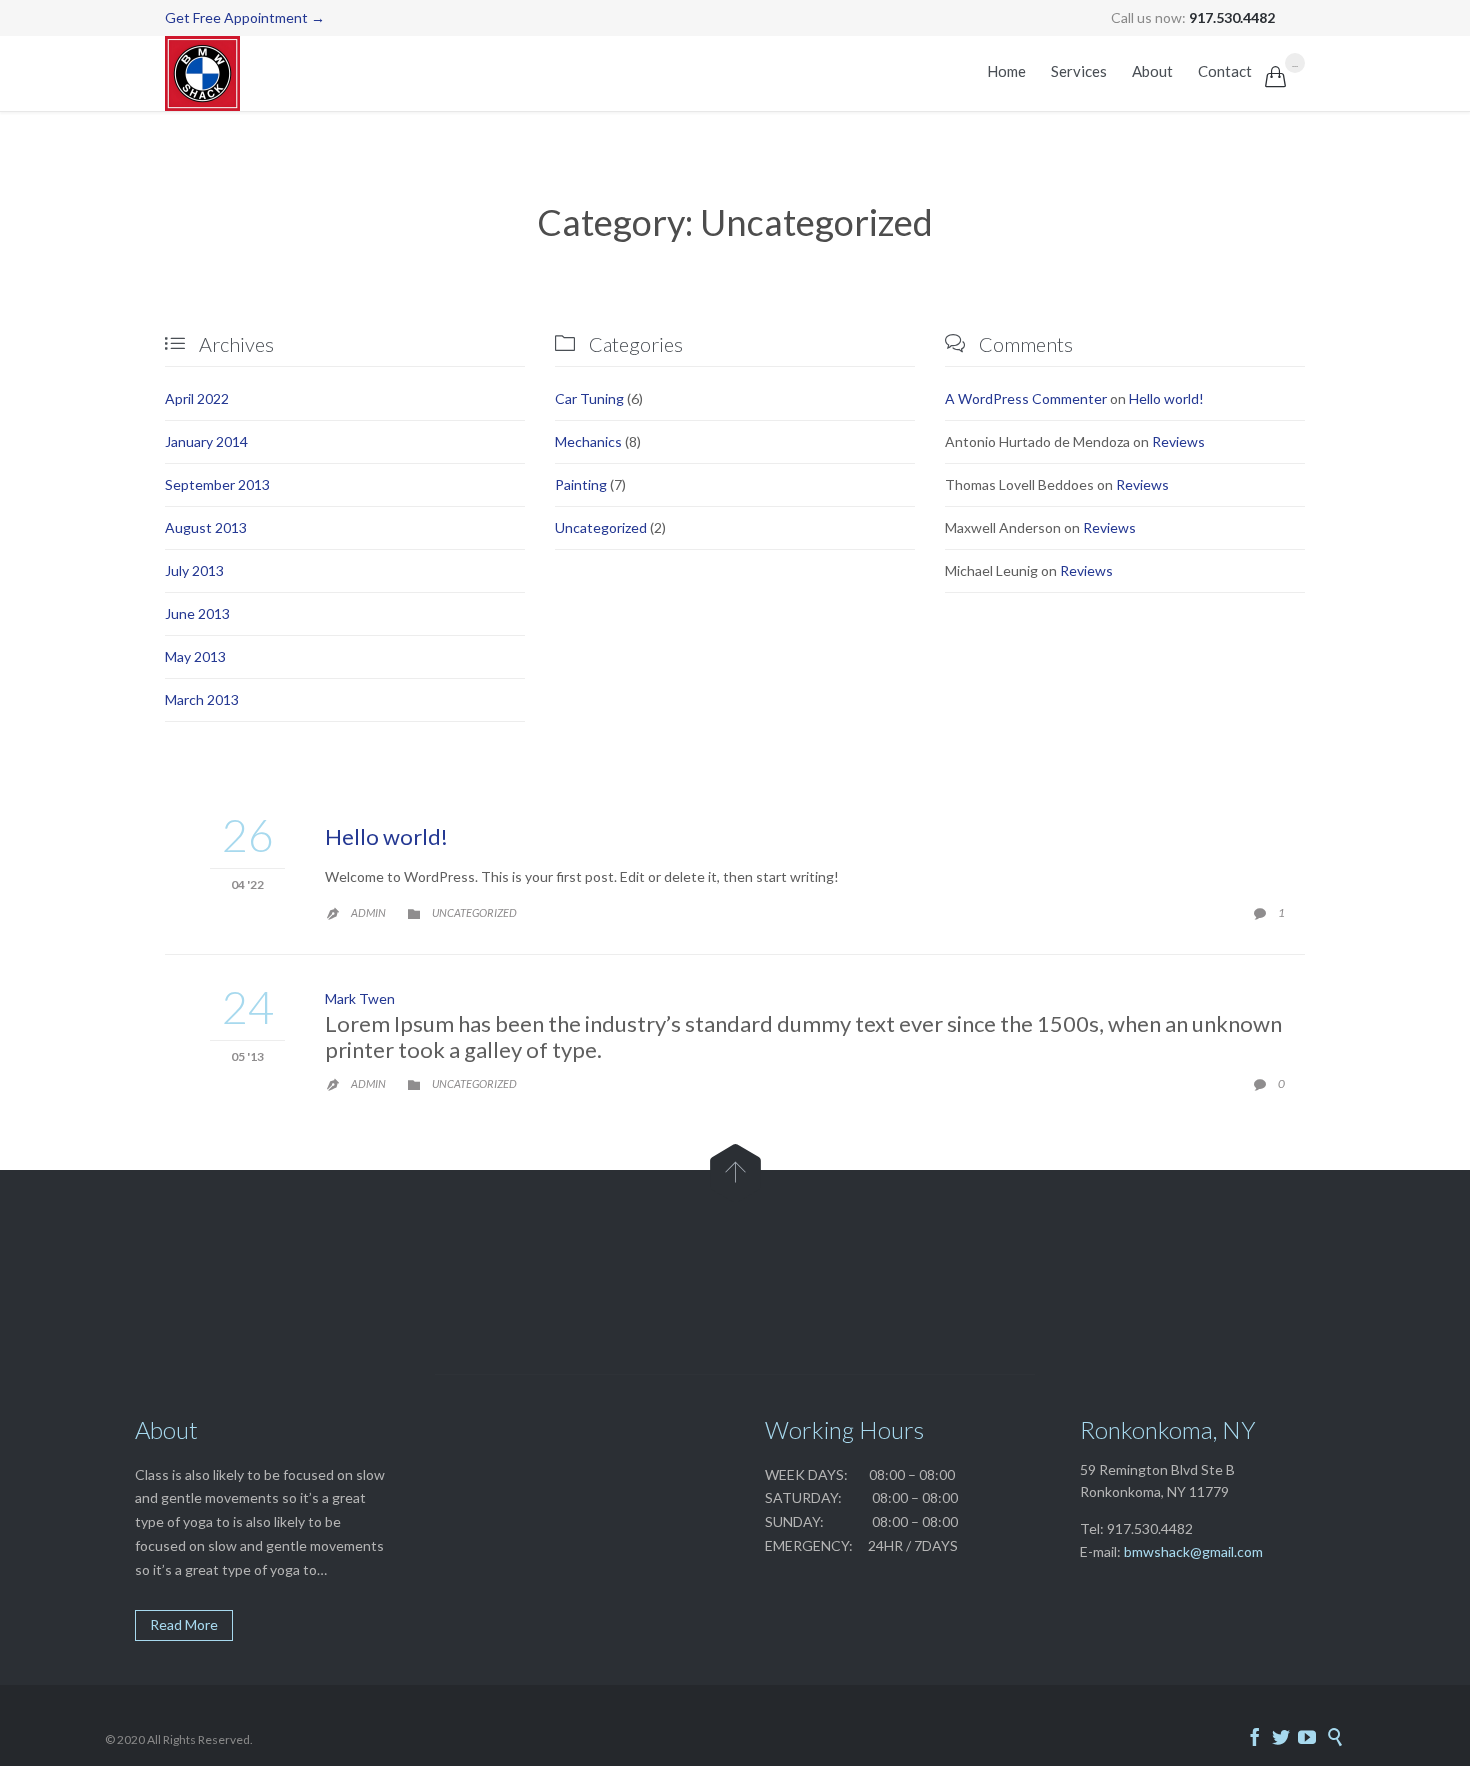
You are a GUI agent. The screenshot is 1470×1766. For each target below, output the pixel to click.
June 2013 (197, 613)
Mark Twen (360, 998)
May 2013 (195, 656)
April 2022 (197, 398)
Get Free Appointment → (245, 17)
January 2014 (206, 441)
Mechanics (588, 441)
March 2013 (202, 699)
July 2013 (194, 570)
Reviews (1178, 441)
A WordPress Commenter (1026, 398)
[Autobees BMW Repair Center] (202, 73)
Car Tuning (589, 398)
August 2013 (206, 527)
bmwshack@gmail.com (1193, 1551)
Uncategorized (601, 527)
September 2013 (217, 484)
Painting (581, 484)
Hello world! (1166, 398)
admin (368, 912)
